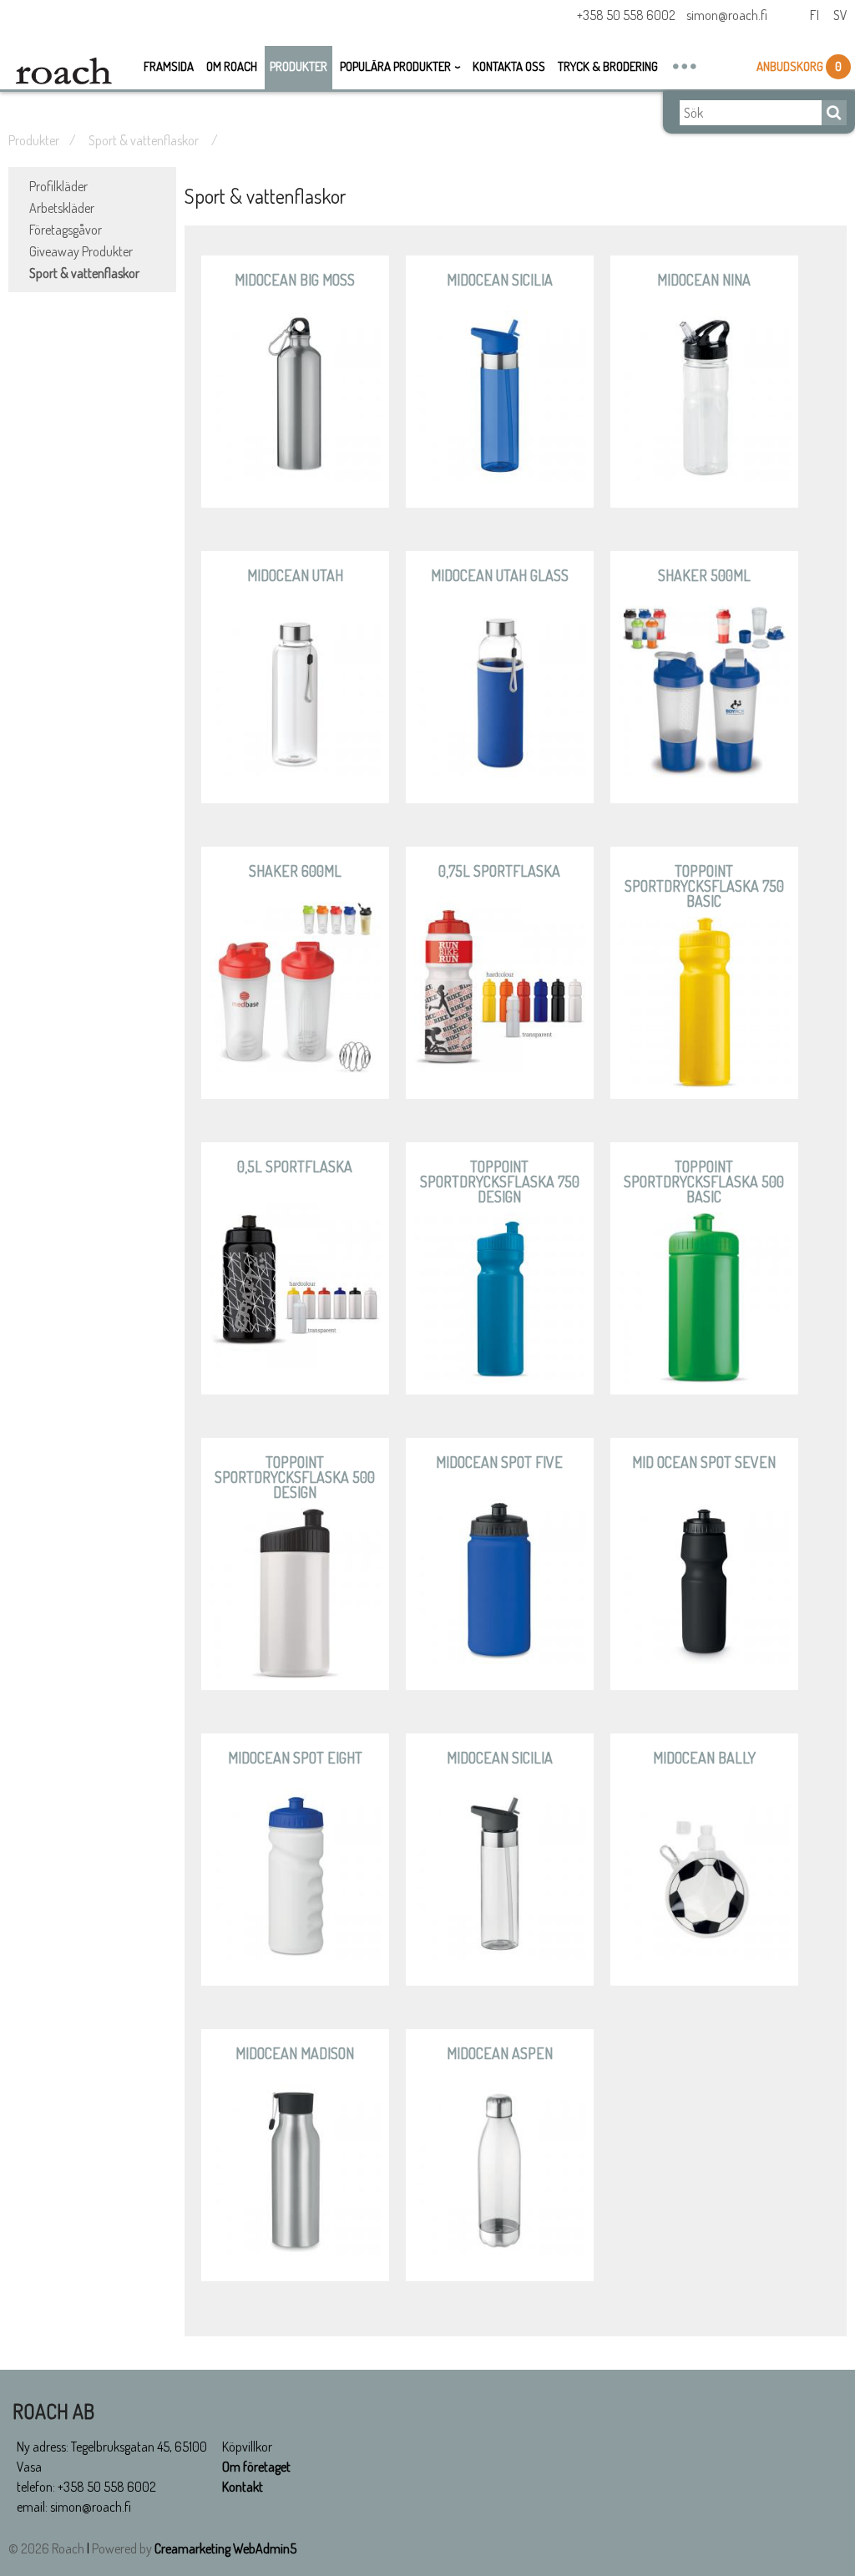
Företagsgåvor (66, 230)
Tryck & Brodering (608, 66)
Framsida (169, 66)
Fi (815, 15)
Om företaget (256, 2467)
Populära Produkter (395, 66)
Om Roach (232, 66)
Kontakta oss (509, 66)
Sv (840, 15)
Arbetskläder (62, 208)
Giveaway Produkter (81, 251)
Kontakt (243, 2487)
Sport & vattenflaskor (145, 140)
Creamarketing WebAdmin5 (225, 2548)
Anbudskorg (791, 66)
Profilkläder (58, 186)
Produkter (298, 66)
